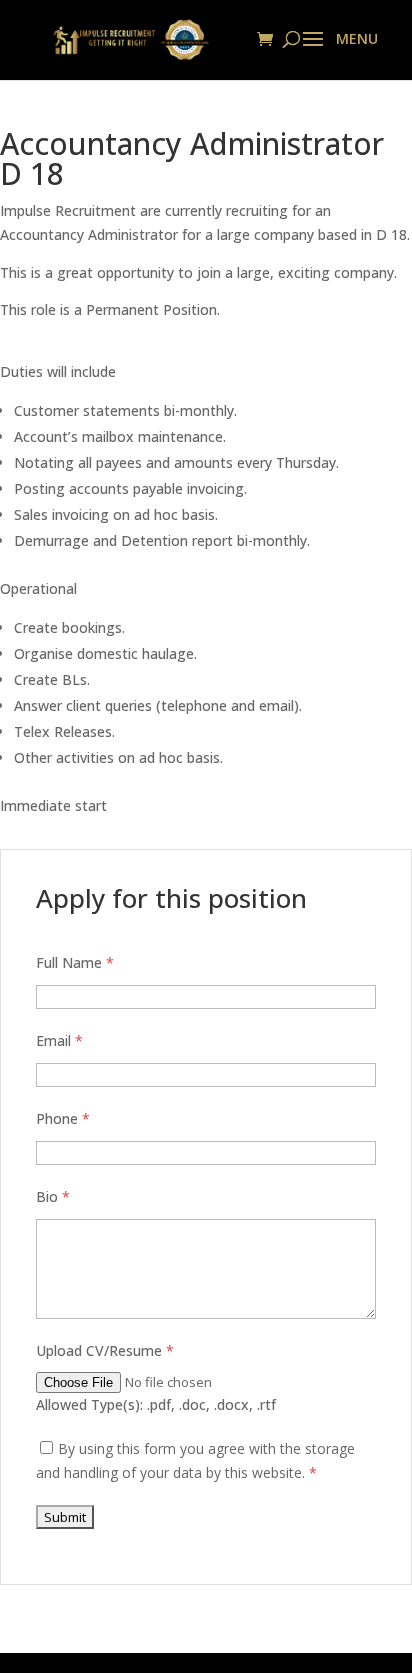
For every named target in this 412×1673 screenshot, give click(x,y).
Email (59, 1040)
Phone (63, 1118)
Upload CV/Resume (105, 1350)
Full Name (75, 962)
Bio (53, 1196)
